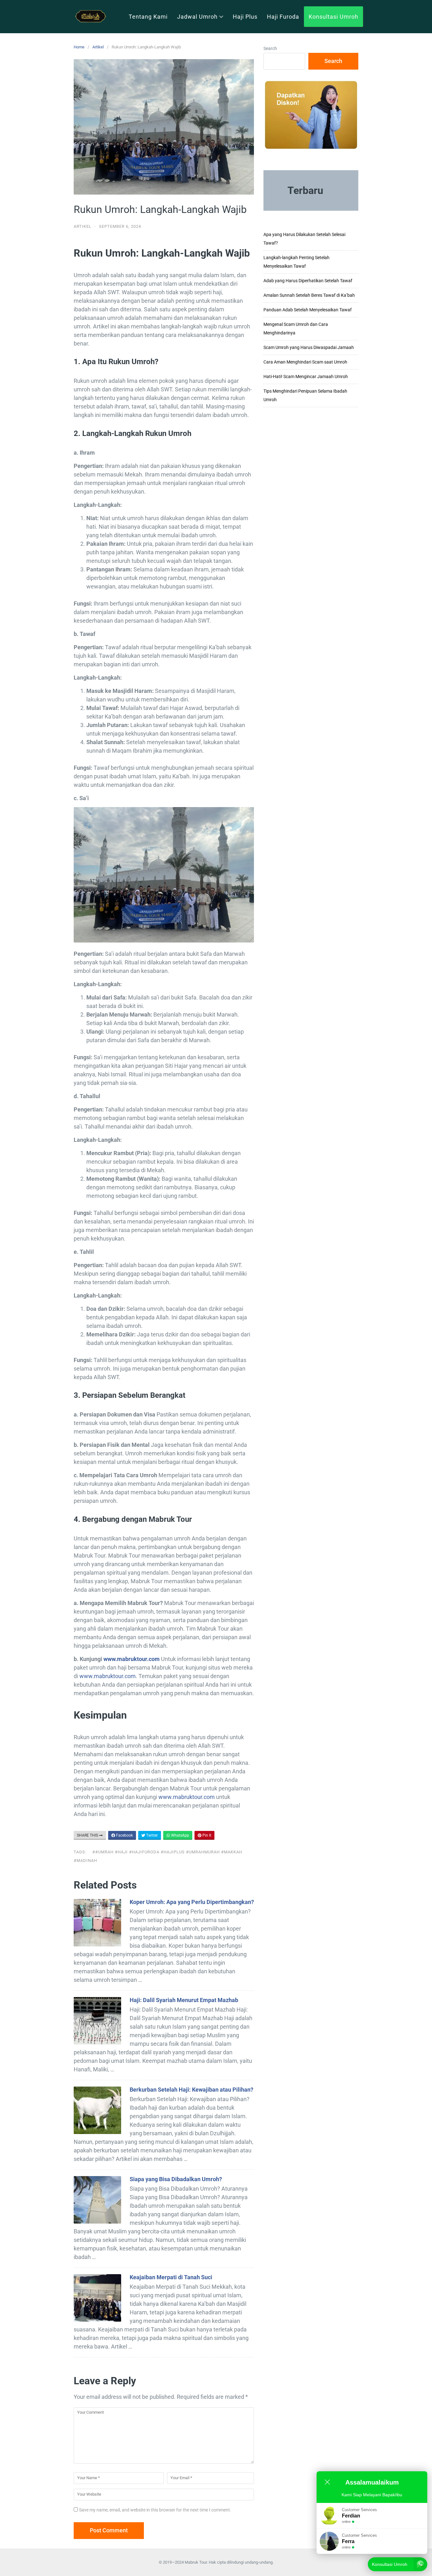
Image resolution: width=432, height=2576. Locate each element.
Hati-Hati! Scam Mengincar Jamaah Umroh (306, 376)
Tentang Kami (148, 17)
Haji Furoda (283, 17)
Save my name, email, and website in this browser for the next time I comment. (155, 2510)
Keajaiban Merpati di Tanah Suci (171, 2277)
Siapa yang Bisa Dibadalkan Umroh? (176, 2179)
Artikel (98, 47)
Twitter (151, 1835)
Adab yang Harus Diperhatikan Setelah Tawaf (308, 281)
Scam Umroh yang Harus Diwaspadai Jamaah (309, 347)
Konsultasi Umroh (333, 17)
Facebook (124, 1835)
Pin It (206, 1835)
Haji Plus (245, 17)
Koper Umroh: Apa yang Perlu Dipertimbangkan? (192, 1902)
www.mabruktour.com (132, 1659)
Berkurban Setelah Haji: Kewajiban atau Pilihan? (191, 2090)
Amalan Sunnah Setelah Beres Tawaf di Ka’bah (309, 295)
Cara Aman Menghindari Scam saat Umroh (305, 362)
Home (79, 47)
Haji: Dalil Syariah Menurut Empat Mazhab (184, 2000)
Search (270, 48)
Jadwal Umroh (197, 17)
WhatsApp (180, 1835)
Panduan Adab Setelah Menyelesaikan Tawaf (308, 310)
